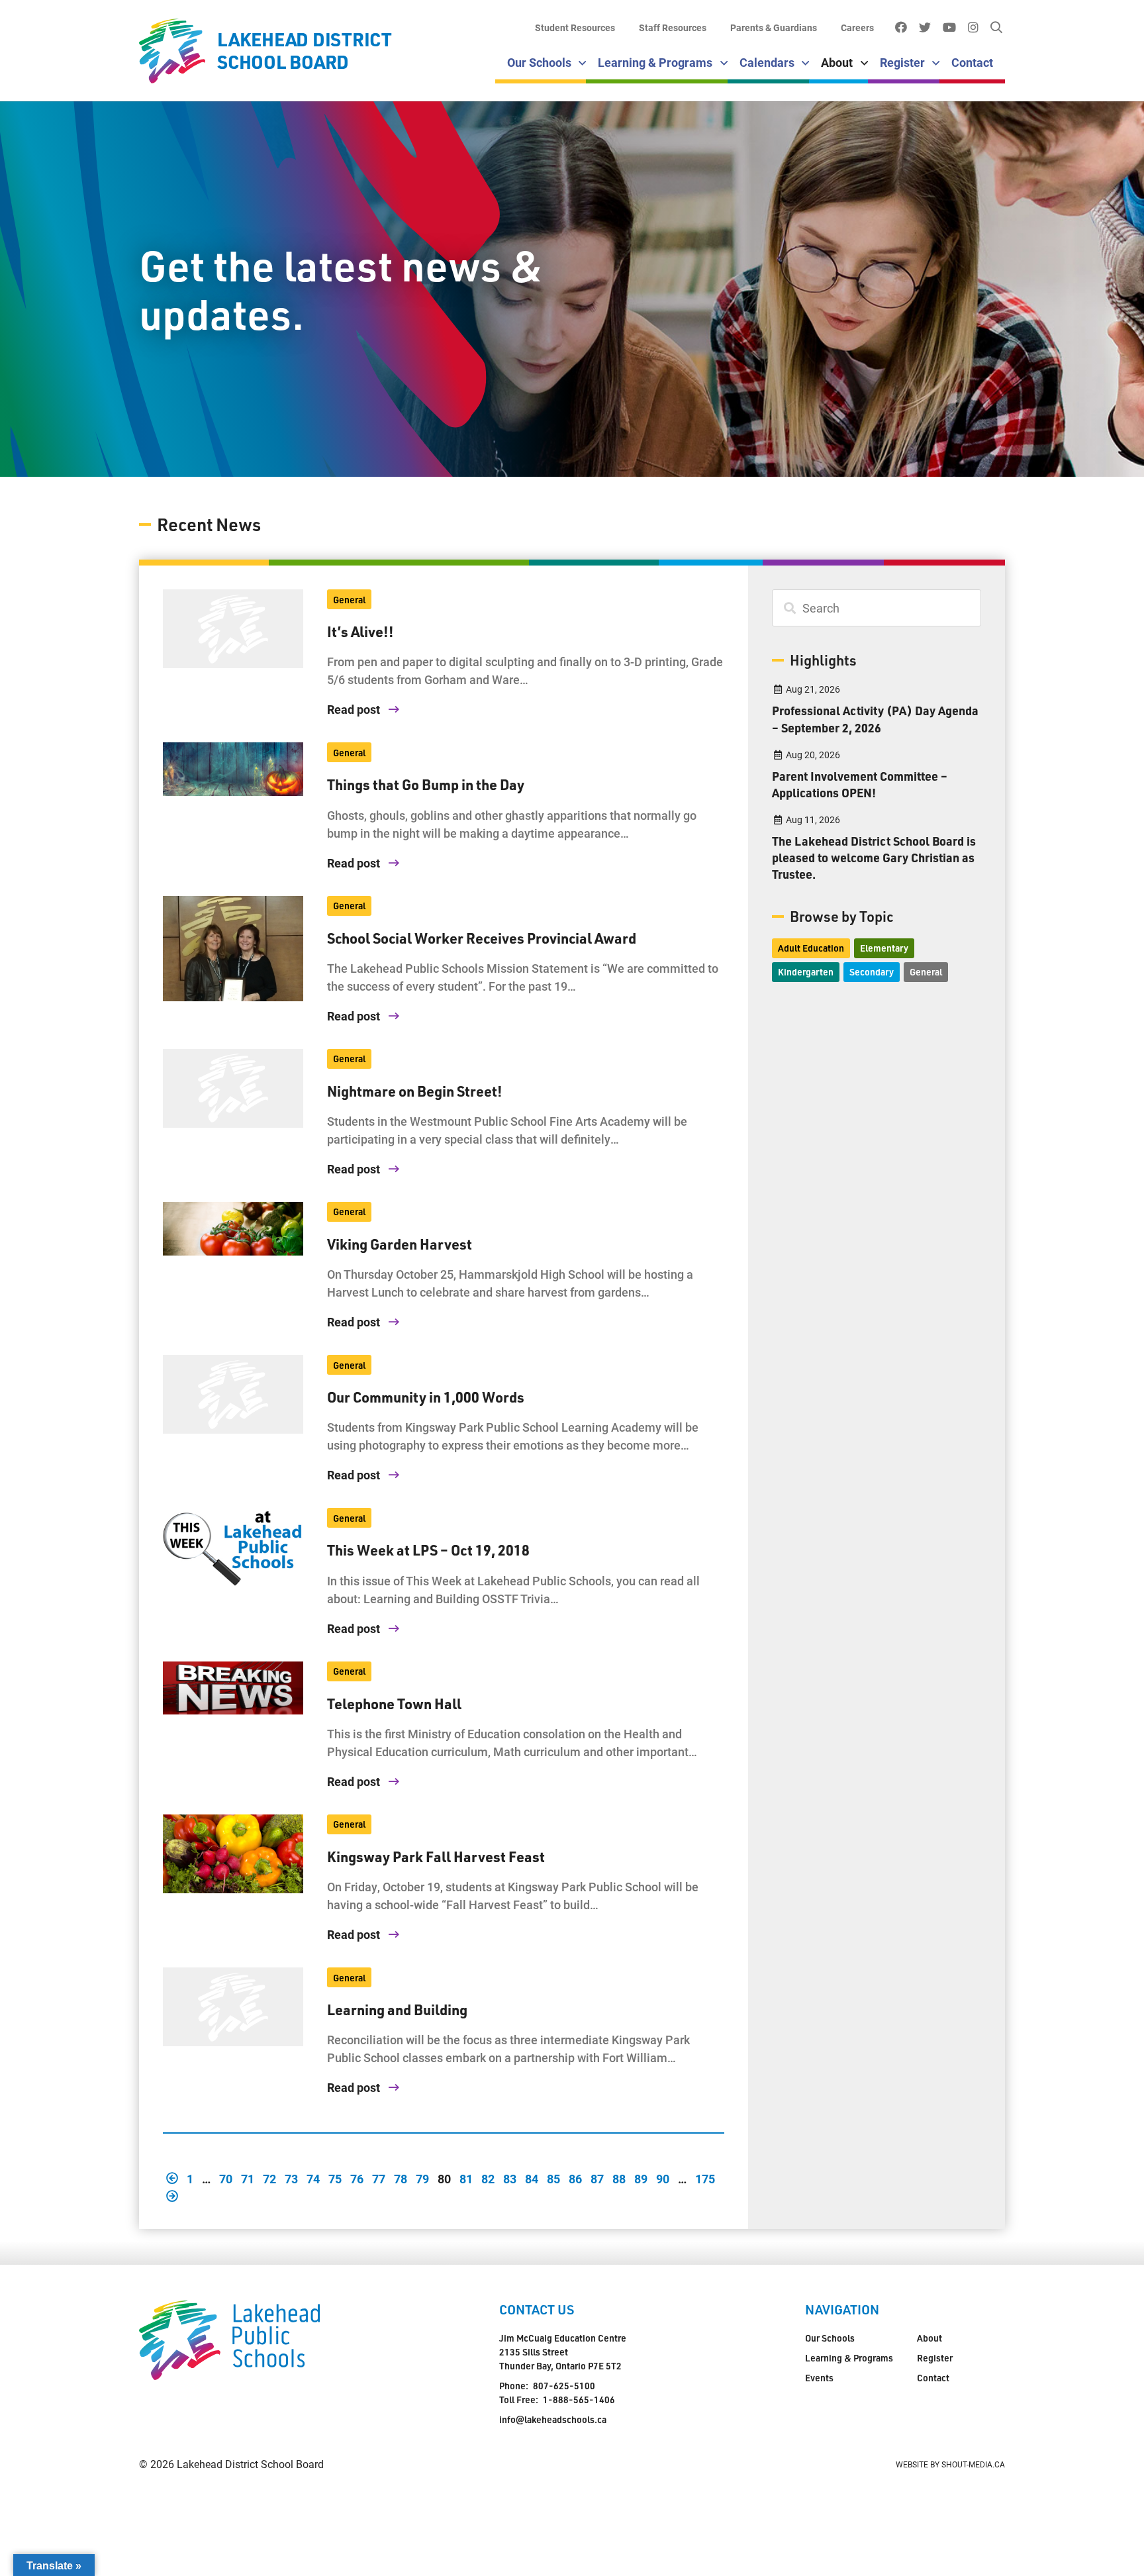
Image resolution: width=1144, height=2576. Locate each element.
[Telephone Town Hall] (233, 1688)
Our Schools (539, 62)
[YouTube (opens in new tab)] (949, 28)
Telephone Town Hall (394, 1703)
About (837, 62)
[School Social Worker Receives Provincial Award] (233, 949)
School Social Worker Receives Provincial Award (482, 938)
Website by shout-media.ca (950, 2464)
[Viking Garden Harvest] (233, 1229)
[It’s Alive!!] (233, 629)
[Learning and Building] (233, 2007)
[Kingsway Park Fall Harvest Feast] (233, 1854)
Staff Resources (673, 27)
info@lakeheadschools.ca (553, 2419)
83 (510, 2178)
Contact (972, 62)
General (349, 600)
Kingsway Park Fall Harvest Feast (436, 1856)
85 (553, 2178)
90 (663, 2178)
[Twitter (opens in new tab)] (925, 28)
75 (335, 2178)
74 (313, 2178)
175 (705, 2178)
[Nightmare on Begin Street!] (233, 1088)
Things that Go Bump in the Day (426, 784)
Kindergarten (806, 972)
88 (619, 2178)
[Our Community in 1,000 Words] (233, 1394)
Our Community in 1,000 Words (426, 1397)
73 (291, 2178)
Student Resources (575, 27)
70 (226, 2178)
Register (902, 62)
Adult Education (811, 948)
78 (401, 2178)
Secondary (872, 972)
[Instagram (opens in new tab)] (973, 28)
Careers (857, 27)
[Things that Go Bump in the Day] (233, 769)
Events (819, 2378)
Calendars (767, 62)
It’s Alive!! (360, 631)
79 (422, 2178)
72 (269, 2178)
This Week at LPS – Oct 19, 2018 (428, 1550)
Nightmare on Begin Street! (415, 1091)
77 (379, 2178)
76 (357, 2178)
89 (641, 2178)
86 (575, 2178)
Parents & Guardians (774, 27)
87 (597, 2178)
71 (248, 2178)
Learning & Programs (655, 62)
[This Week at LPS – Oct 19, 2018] (233, 1547)
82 (488, 2178)
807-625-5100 (564, 2386)
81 (466, 2178)
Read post (355, 709)
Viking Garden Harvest (400, 1244)
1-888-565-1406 (579, 2400)
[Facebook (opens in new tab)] (901, 28)
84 (532, 2178)
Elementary (884, 948)
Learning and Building (397, 2009)
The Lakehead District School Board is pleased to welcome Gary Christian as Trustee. (874, 857)
